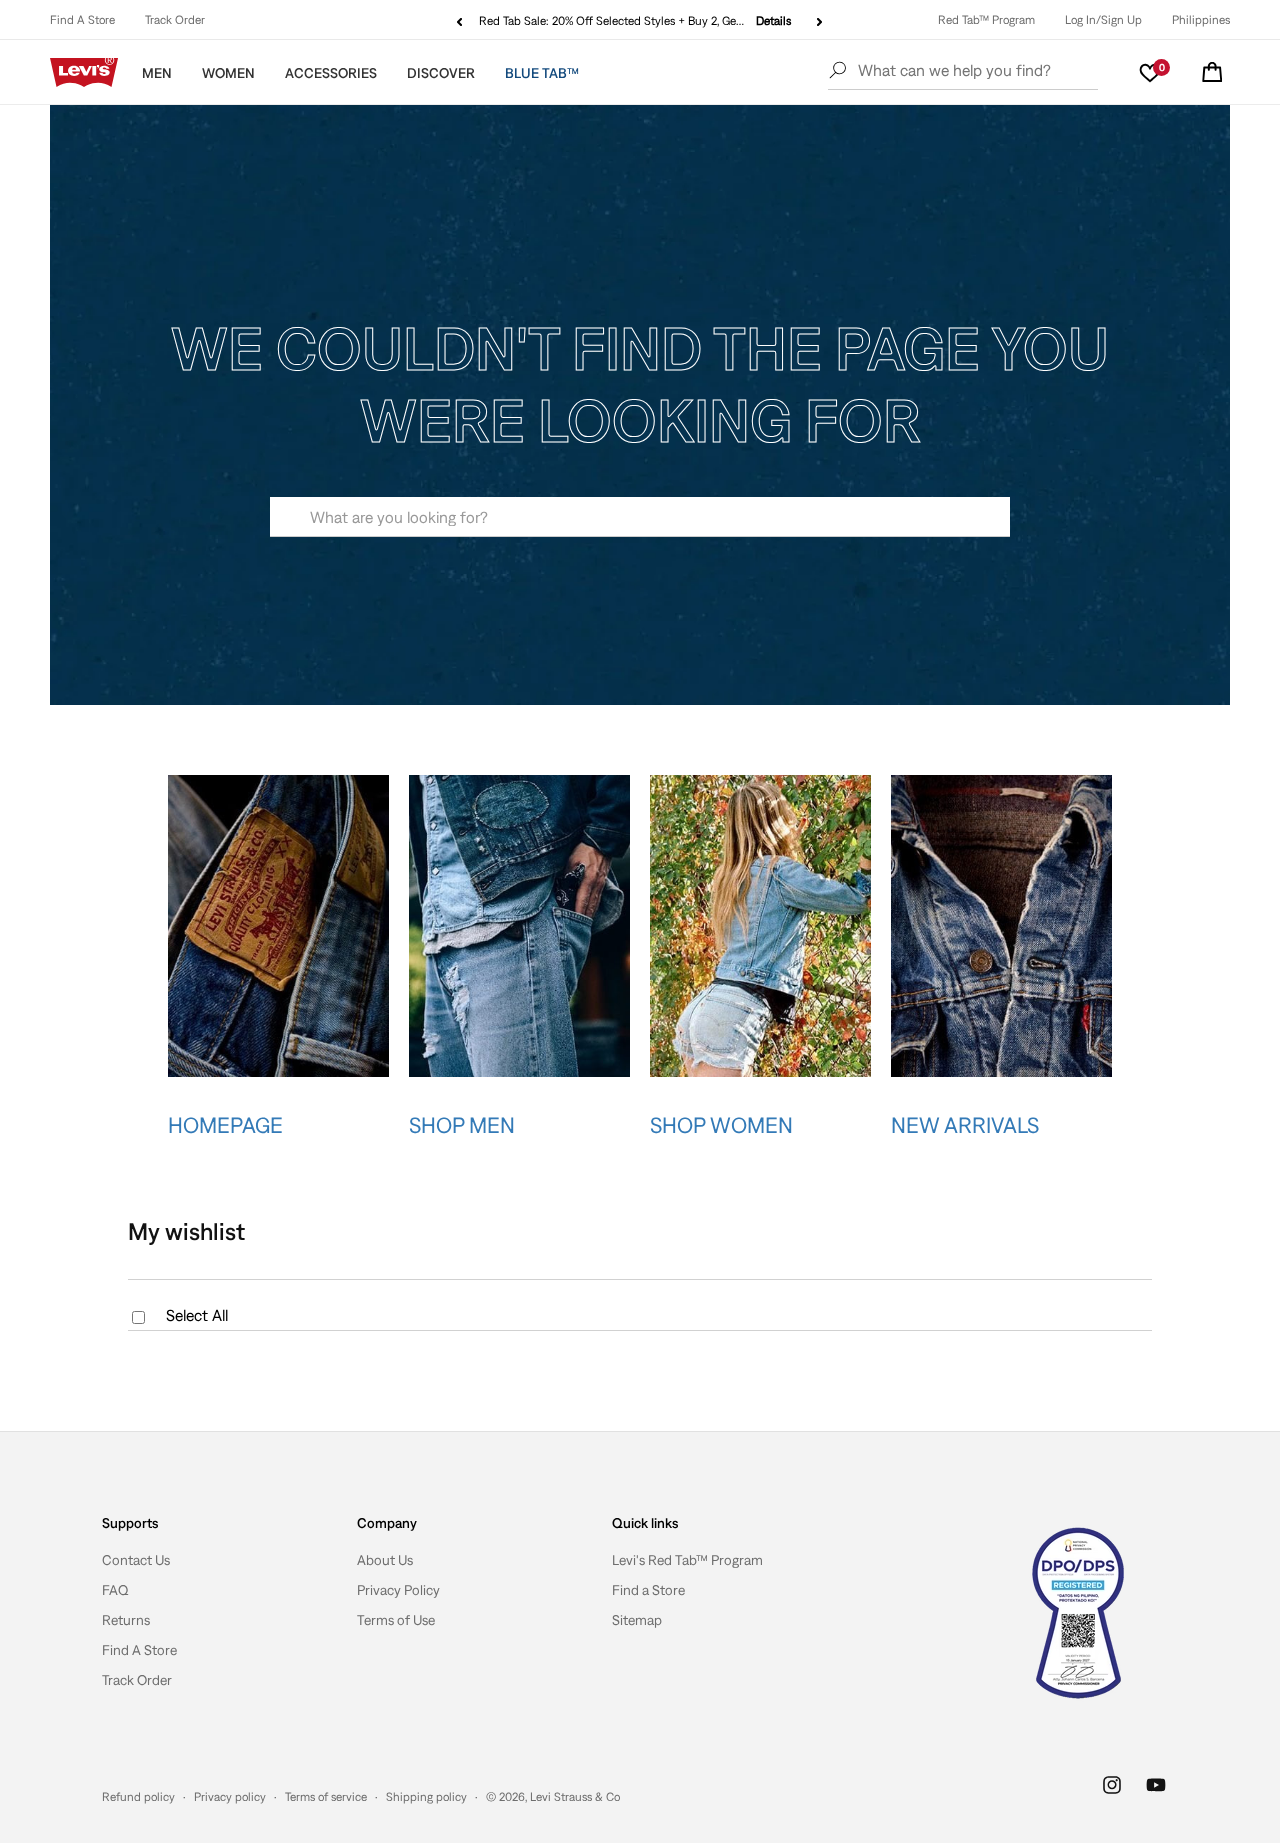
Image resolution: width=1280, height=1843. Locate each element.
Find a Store (648, 1590)
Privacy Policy (398, 1590)
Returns (126, 1620)
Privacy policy (230, 1797)
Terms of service (326, 1797)
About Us (385, 1560)
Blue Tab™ (542, 73)
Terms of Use (396, 1620)
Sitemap (637, 1620)
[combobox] (640, 517)
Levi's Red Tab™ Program (687, 1560)
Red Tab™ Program (986, 20)
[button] (1212, 72)
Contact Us (136, 1560)
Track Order (175, 20)
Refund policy (138, 1797)
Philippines (1201, 20)
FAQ (115, 1590)
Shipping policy (426, 1797)
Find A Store (82, 20)
